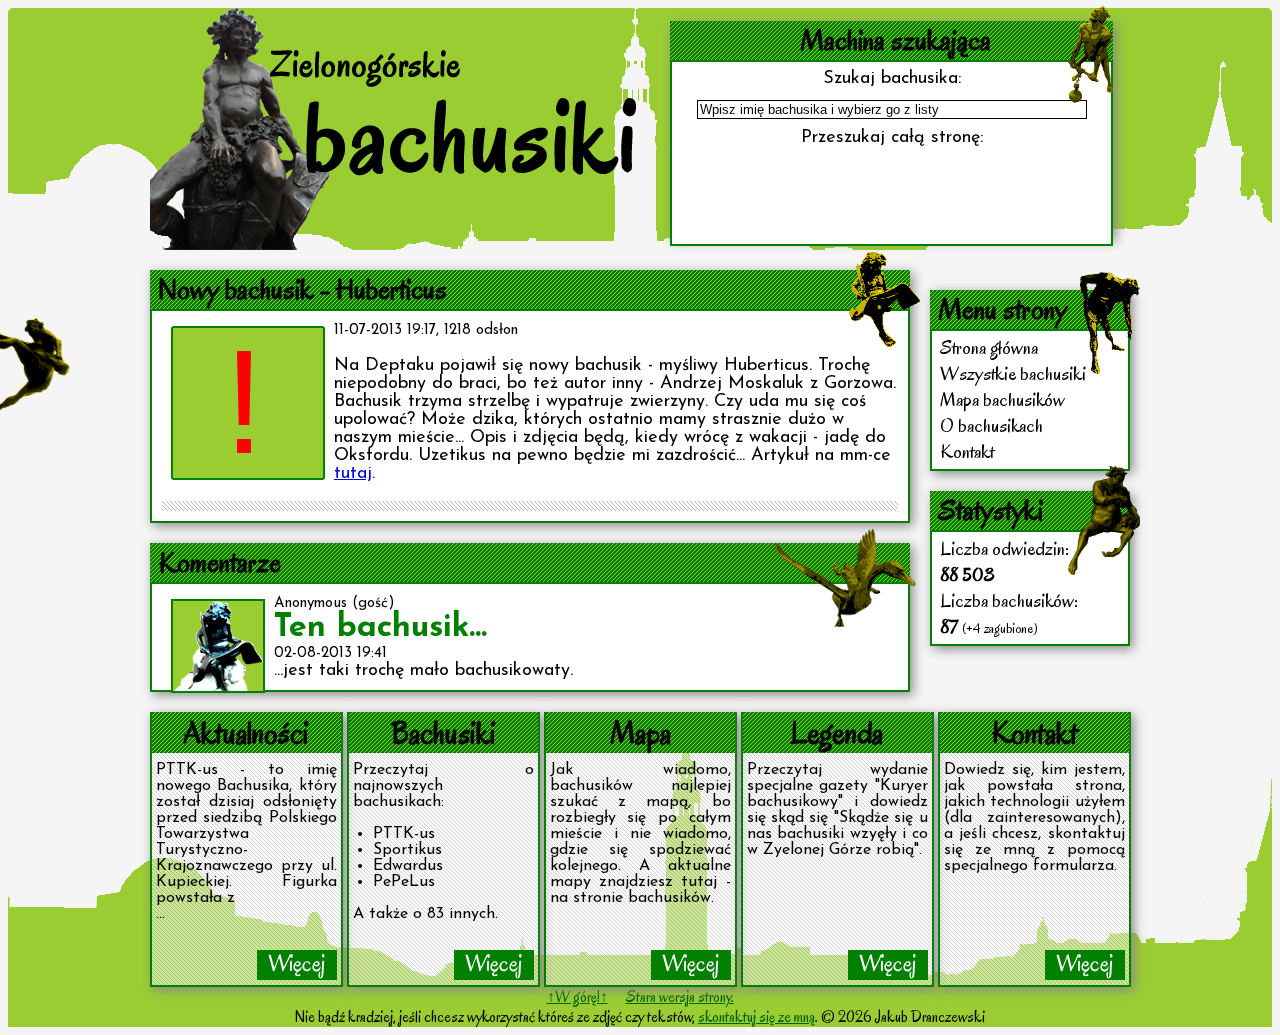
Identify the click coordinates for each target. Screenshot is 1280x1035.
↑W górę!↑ (577, 997)
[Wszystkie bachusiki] (494, 965)
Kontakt (967, 452)
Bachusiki (443, 732)
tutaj (353, 474)
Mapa (640, 732)
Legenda (837, 732)
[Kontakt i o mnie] (1085, 965)
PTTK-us (404, 834)
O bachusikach (991, 426)
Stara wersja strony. (680, 997)
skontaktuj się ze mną (756, 1017)
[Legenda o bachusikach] (888, 965)
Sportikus (407, 850)
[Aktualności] (297, 965)
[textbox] (892, 109)
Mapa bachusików (1002, 400)
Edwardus (408, 866)
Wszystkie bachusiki (1013, 374)
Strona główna (989, 348)
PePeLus (404, 882)
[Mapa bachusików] (691, 965)
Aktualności (246, 732)
